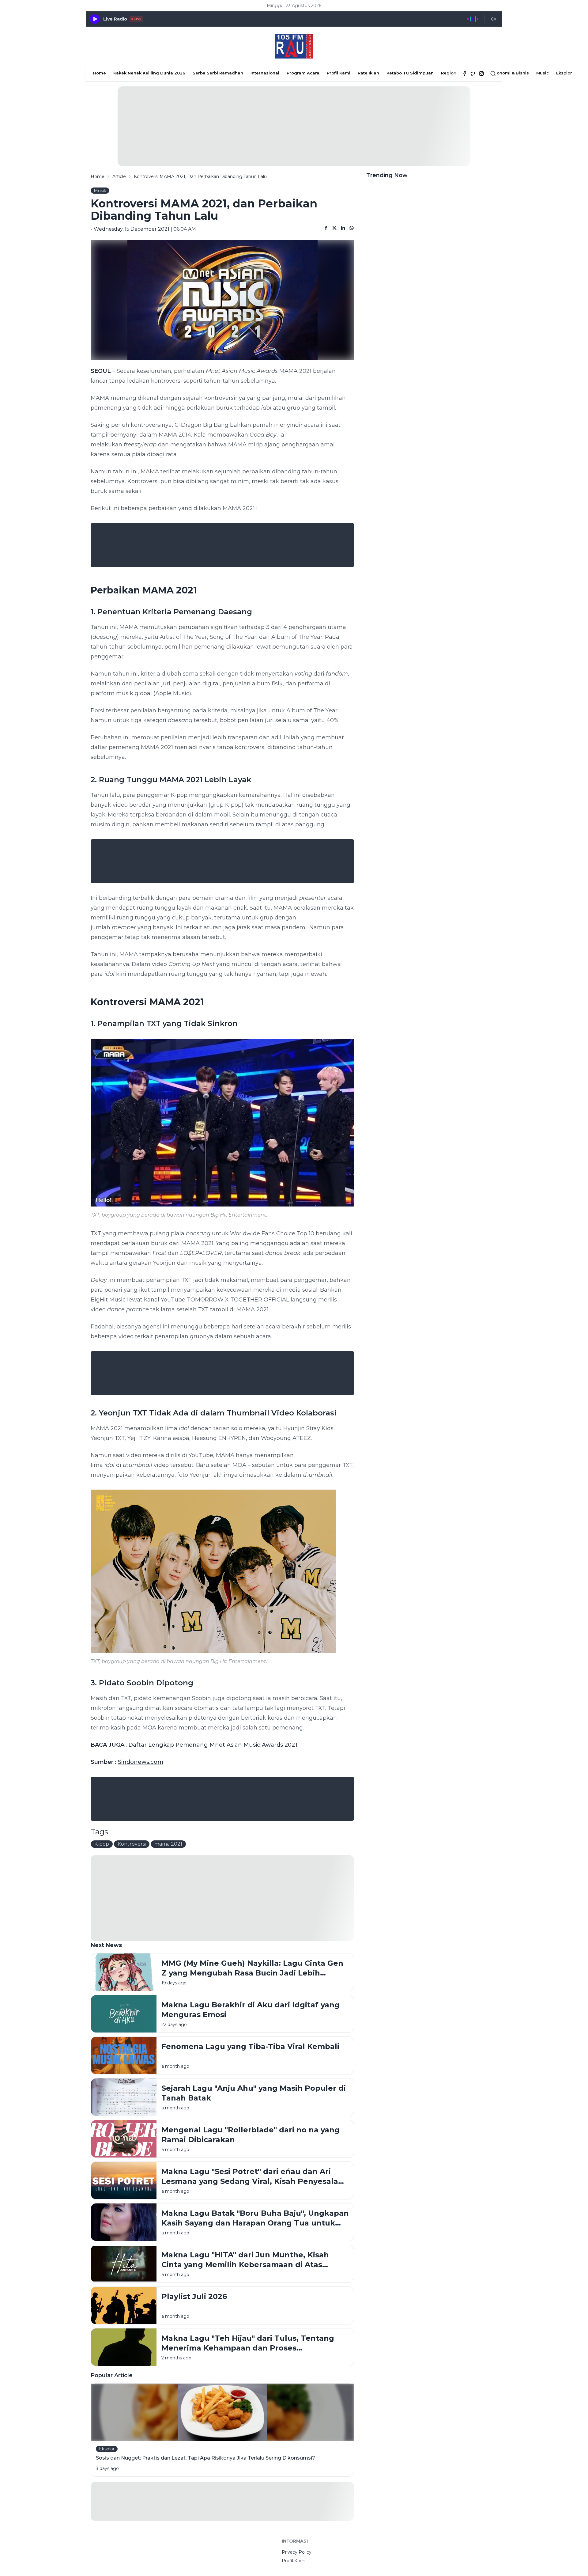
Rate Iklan (368, 73)
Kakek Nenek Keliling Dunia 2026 (149, 73)
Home (100, 73)
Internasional (265, 73)
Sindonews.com (141, 1762)
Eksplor (564, 73)
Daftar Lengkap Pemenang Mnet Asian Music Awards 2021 (213, 1745)
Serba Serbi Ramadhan (218, 73)
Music (543, 73)
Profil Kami (339, 73)
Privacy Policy (297, 2552)
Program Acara (303, 73)
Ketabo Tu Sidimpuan (410, 73)
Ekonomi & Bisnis (510, 73)
